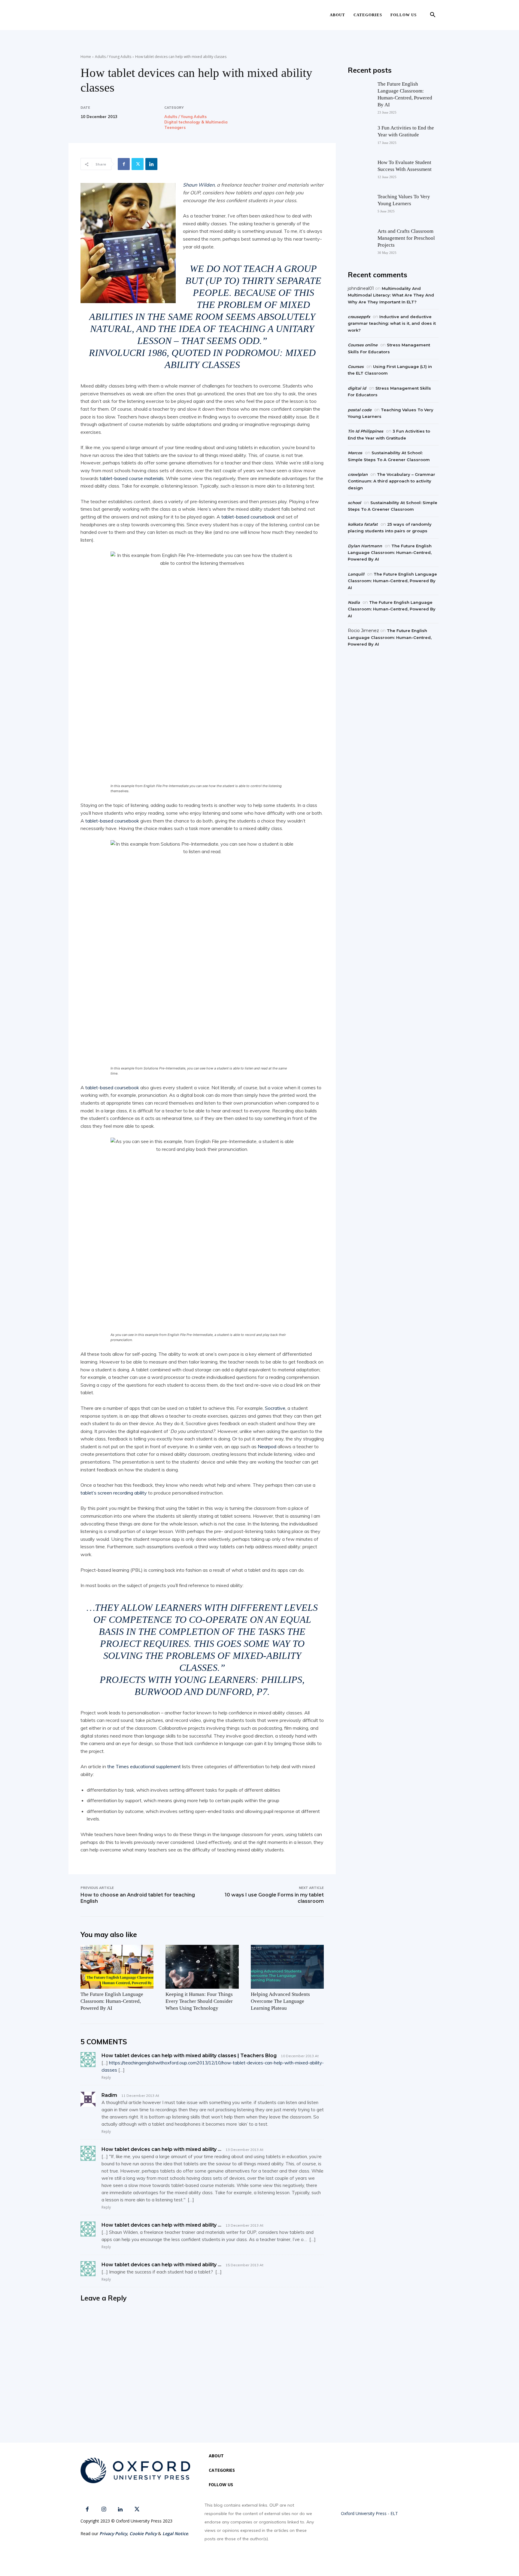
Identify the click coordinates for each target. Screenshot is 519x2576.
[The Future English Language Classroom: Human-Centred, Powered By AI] (117, 1967)
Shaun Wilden (199, 185)
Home (86, 57)
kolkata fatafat (363, 524)
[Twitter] (138, 164)
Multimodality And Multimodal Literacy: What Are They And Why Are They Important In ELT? (391, 295)
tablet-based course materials (132, 478)
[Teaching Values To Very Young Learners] (360, 205)
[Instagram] (104, 2509)
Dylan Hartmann (365, 546)
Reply (106, 2077)
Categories (368, 15)
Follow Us (404, 15)
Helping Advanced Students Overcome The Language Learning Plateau (280, 2001)
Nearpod (267, 1446)
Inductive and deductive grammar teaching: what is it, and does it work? (392, 323)
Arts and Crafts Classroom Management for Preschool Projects (406, 238)
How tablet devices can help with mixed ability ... (161, 2149)
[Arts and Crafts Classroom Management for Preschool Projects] (360, 239)
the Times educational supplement (143, 1766)
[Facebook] (124, 164)
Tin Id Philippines (366, 431)
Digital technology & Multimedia (196, 122)
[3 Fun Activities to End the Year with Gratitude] (360, 136)
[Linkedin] (151, 164)
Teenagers (175, 128)
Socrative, (276, 1408)
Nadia (354, 602)
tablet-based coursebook (248, 517)
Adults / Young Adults (113, 57)
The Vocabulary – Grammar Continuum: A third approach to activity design (392, 481)
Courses (356, 366)
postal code (360, 410)
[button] (432, 15)
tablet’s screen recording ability (114, 1493)
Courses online (363, 345)
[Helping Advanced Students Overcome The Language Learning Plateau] (287, 1967)
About (337, 15)
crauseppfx (359, 317)
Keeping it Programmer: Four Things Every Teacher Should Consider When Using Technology (199, 2001)
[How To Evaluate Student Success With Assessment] (360, 171)
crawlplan (358, 474)
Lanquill (356, 574)
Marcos (355, 453)
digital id (357, 388)
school (354, 503)
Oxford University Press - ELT (369, 2513)
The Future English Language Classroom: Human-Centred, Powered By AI (112, 2001)
